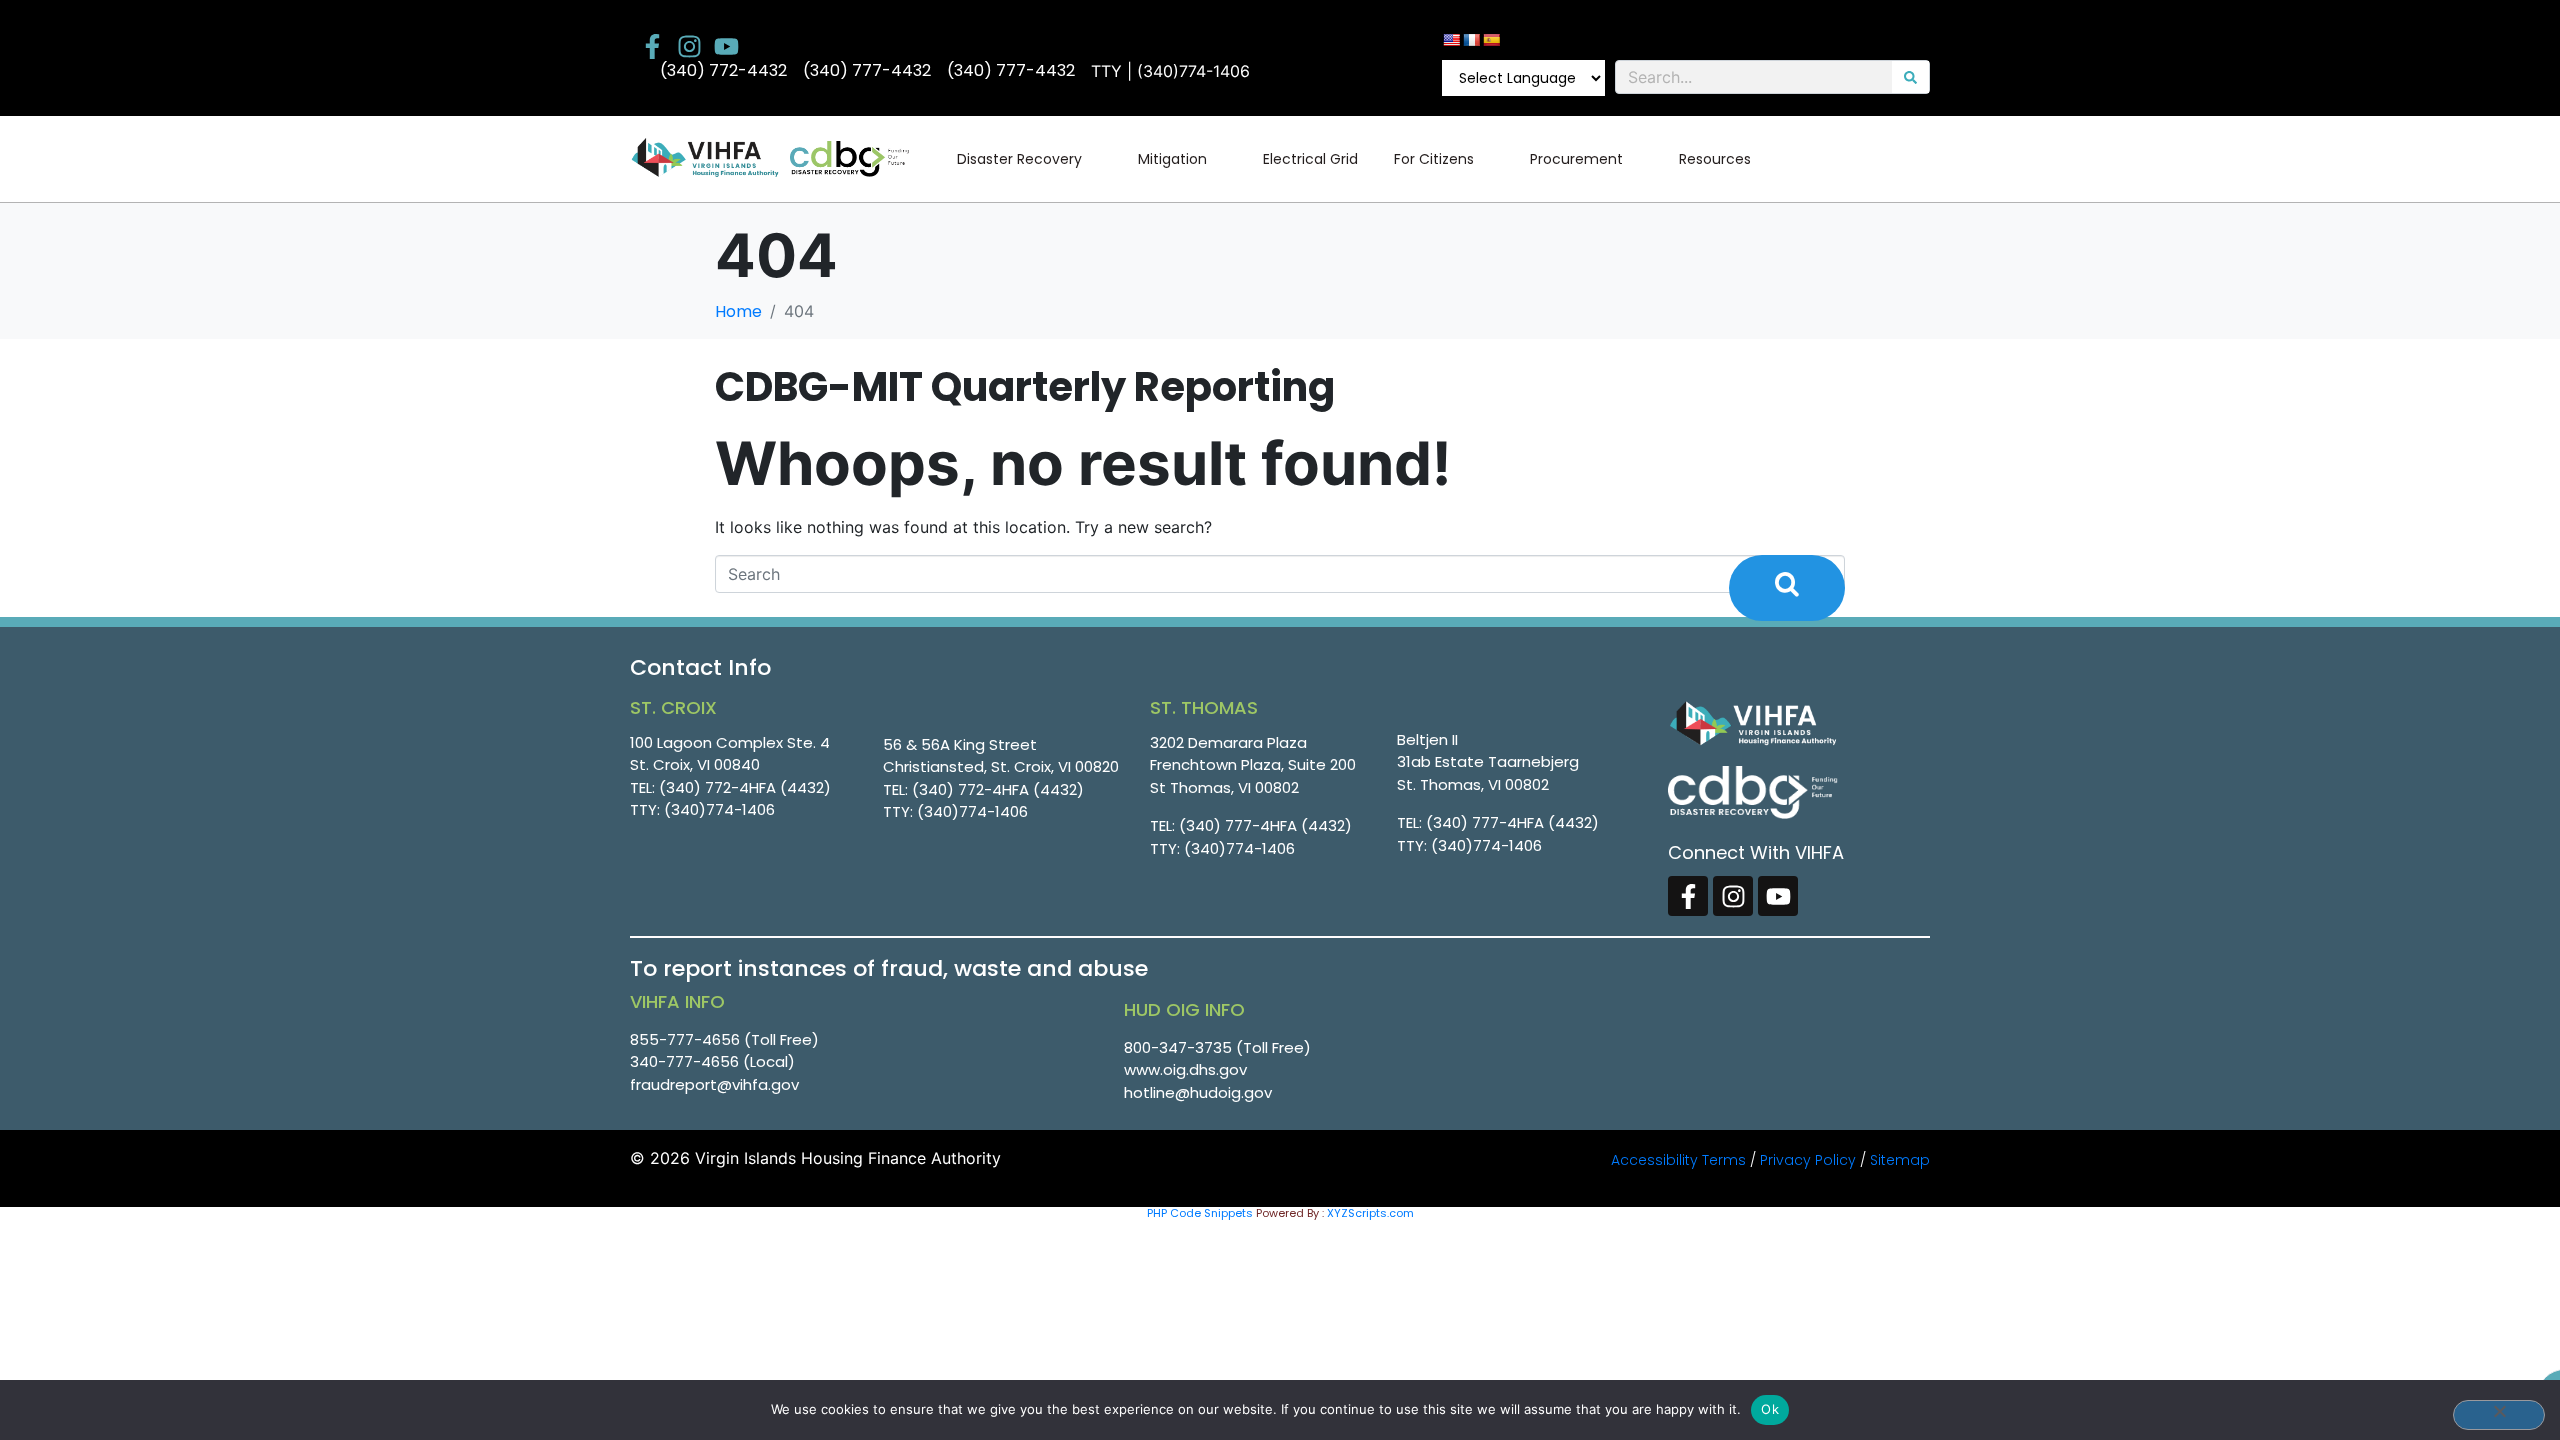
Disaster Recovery (1019, 159)
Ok (1770, 1409)
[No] (2499, 1415)
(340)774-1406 (719, 809)
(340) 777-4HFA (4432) (1265, 825)
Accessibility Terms (1678, 1160)
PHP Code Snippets (1200, 1213)
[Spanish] (1491, 40)
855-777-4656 (685, 1039)
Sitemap (1900, 1160)
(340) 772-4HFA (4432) (745, 787)
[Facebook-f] (652, 46)
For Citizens (1434, 159)
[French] (1471, 40)
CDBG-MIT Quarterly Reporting (1025, 387)
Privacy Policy (1808, 1160)
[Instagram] (689, 46)
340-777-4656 (684, 1061)
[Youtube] (726, 46)
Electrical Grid (1310, 159)
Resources (1715, 159)
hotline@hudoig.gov (1198, 1092)
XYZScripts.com (1370, 1213)
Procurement (1576, 159)
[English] (1451, 40)
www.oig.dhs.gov (1185, 1069)
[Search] (1910, 77)
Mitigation (1172, 159)
